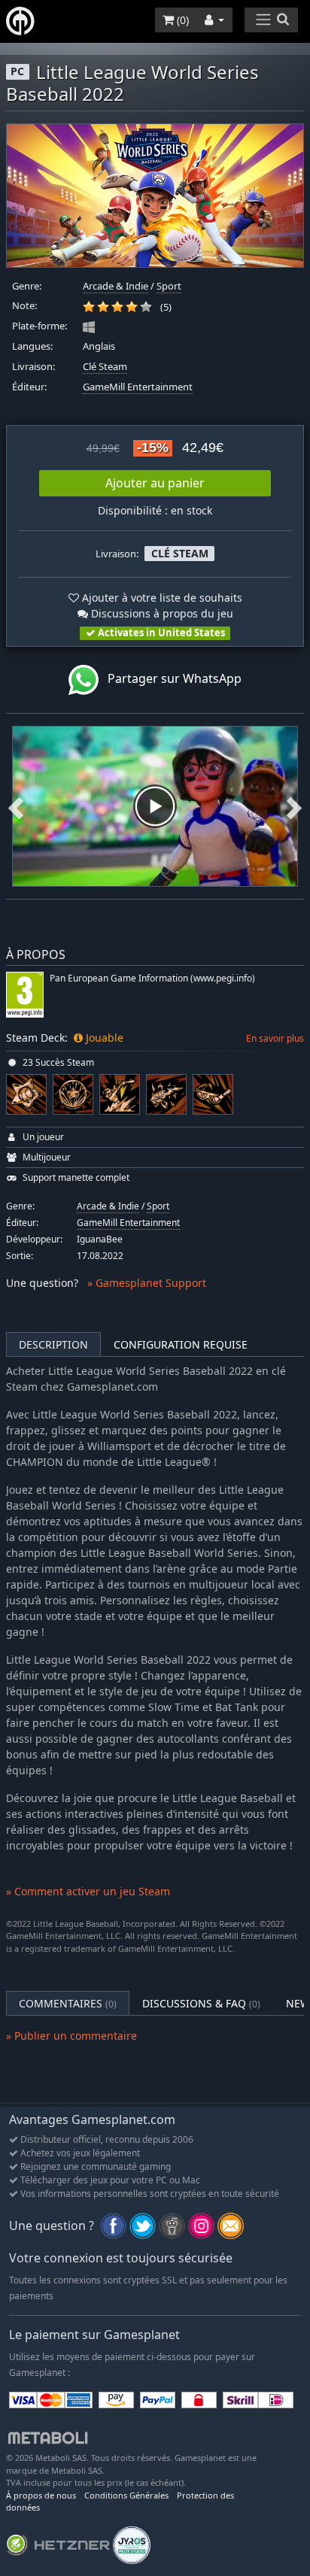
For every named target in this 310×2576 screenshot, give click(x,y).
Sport (169, 286)
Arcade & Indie (115, 286)
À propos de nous (41, 2495)
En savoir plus (275, 1038)
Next (294, 806)
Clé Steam (105, 367)
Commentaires (68, 2003)
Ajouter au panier (155, 483)
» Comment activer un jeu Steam (88, 1891)
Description (53, 1344)
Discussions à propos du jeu (161, 613)
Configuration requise (181, 1344)
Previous (16, 806)
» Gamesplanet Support (147, 1283)
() (181, 20)
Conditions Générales (126, 2495)
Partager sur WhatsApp (170, 678)
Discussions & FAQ (201, 2003)
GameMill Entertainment (138, 387)
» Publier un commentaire (71, 2036)
